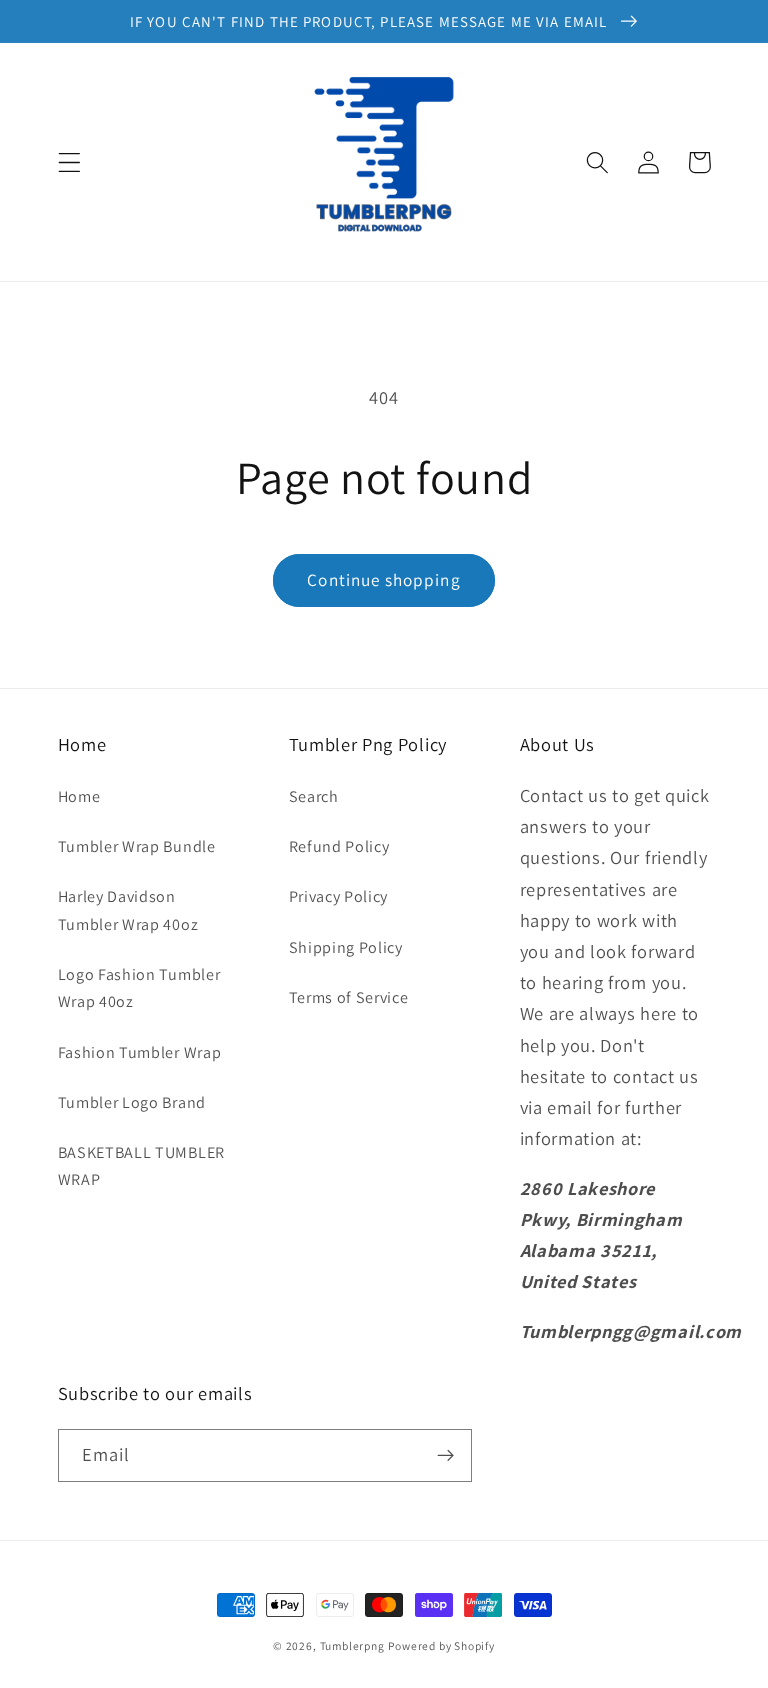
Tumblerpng (352, 1645)
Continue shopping (384, 579)
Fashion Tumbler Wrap (140, 1052)
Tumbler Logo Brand (132, 1102)
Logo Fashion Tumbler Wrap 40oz (139, 988)
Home (79, 796)
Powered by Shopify (441, 1645)
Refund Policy (339, 846)
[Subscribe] (445, 1456)
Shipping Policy (346, 947)
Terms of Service (349, 997)
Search (314, 796)
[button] (69, 162)
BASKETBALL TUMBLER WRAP (141, 1166)
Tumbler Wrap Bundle (137, 846)
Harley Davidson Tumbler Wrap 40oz (128, 910)
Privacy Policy (339, 896)
